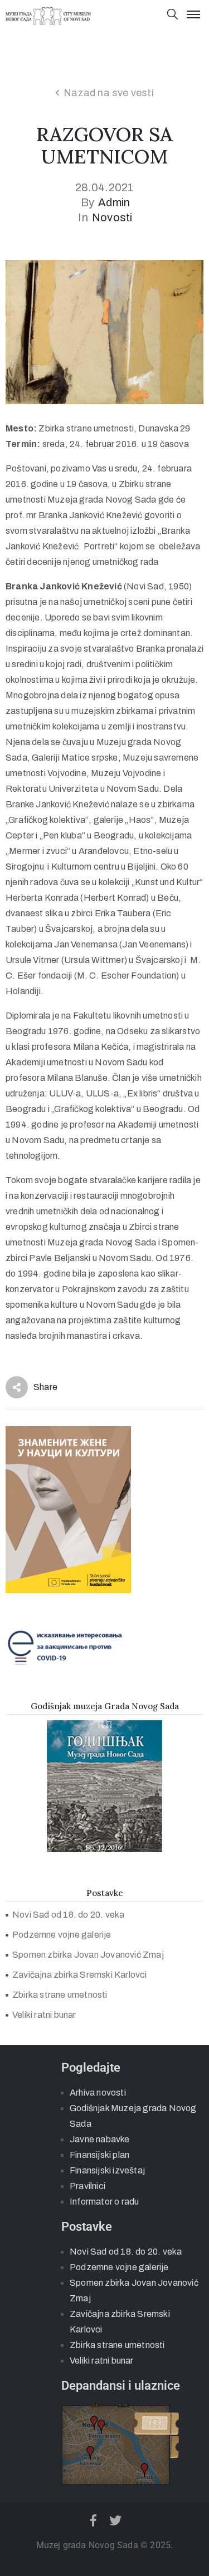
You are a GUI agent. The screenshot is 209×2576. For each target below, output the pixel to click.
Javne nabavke (100, 2139)
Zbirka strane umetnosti (60, 1995)
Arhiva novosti (98, 2093)
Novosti (112, 217)
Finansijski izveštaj (107, 2170)
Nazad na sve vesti (109, 93)
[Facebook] (94, 2520)
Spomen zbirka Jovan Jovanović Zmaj (88, 1955)
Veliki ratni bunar (44, 2015)
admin (114, 202)
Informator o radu (104, 2202)
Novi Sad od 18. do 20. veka (68, 1915)
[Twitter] (115, 2520)
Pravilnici (88, 2186)
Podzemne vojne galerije (62, 1935)
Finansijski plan (99, 2155)
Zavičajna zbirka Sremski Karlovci (80, 1975)
